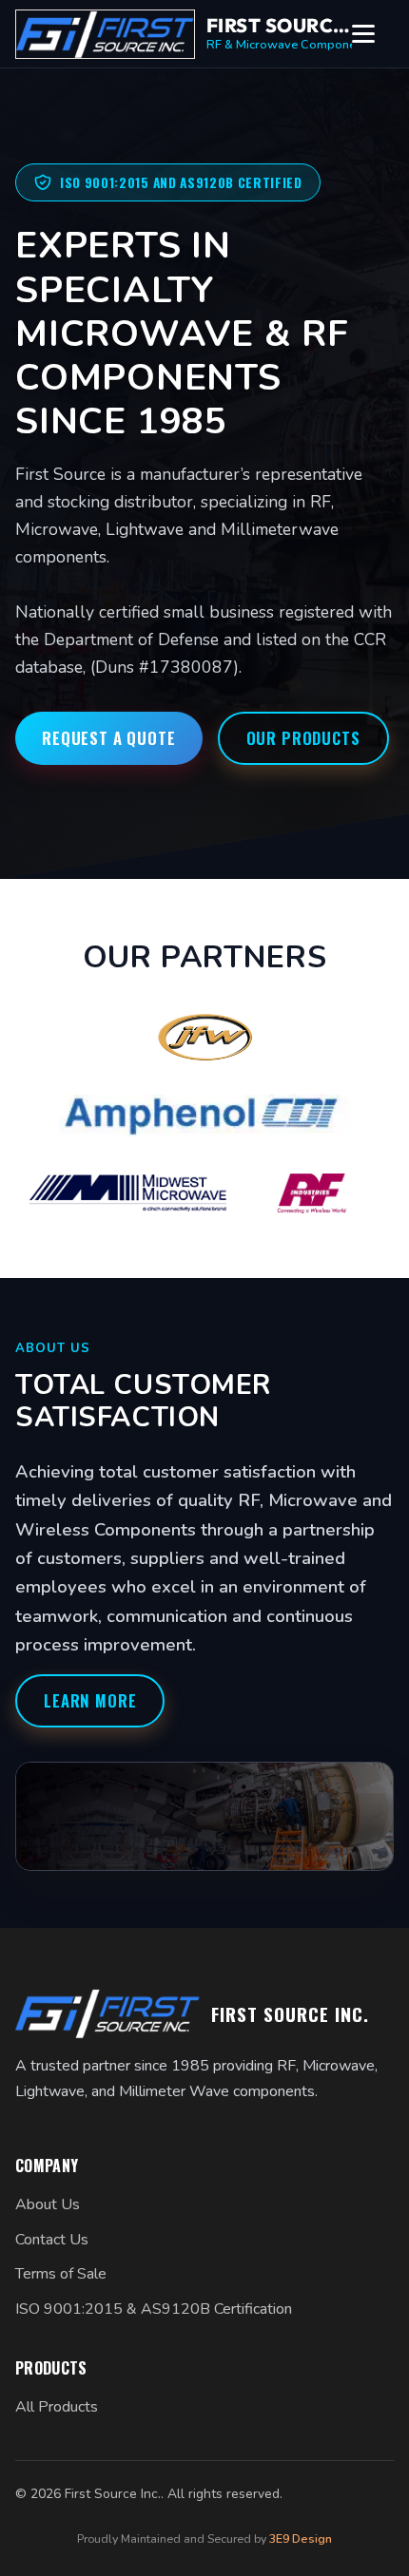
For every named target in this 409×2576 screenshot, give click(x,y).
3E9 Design (301, 2538)
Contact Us (52, 2240)
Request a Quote (109, 738)
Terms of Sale (61, 2274)
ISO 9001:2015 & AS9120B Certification (154, 2309)
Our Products (303, 738)
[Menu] (373, 34)
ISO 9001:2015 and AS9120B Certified (181, 182)
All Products (57, 2407)
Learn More (90, 1700)
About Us (48, 2204)
